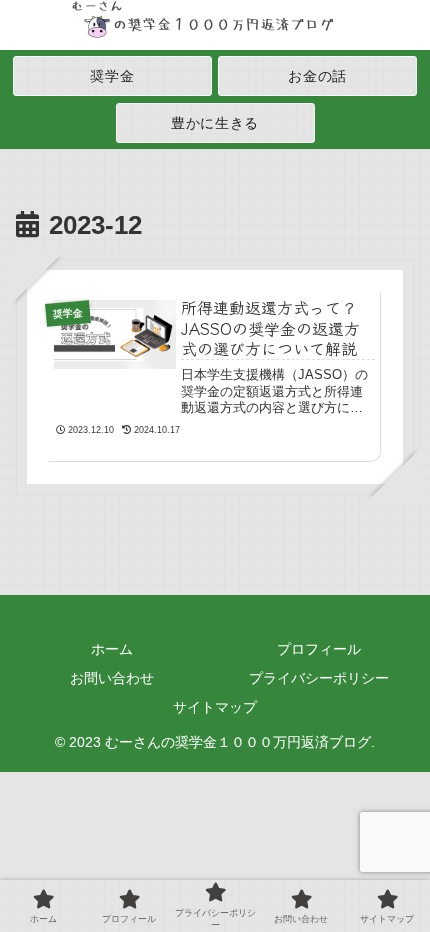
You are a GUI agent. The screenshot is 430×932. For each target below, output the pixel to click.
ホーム (112, 649)
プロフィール (319, 649)
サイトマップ (215, 707)
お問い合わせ (112, 678)
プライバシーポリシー (319, 678)
